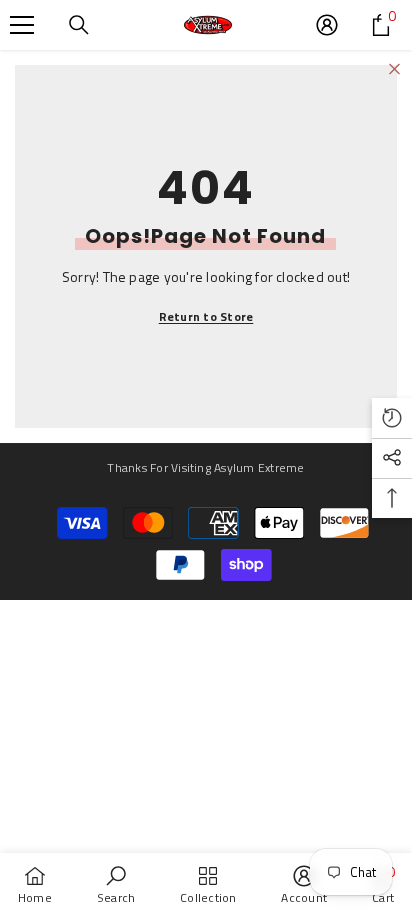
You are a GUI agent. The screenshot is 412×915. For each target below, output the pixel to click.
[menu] (22, 25)
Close (394, 69)
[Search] (79, 25)
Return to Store (206, 316)
